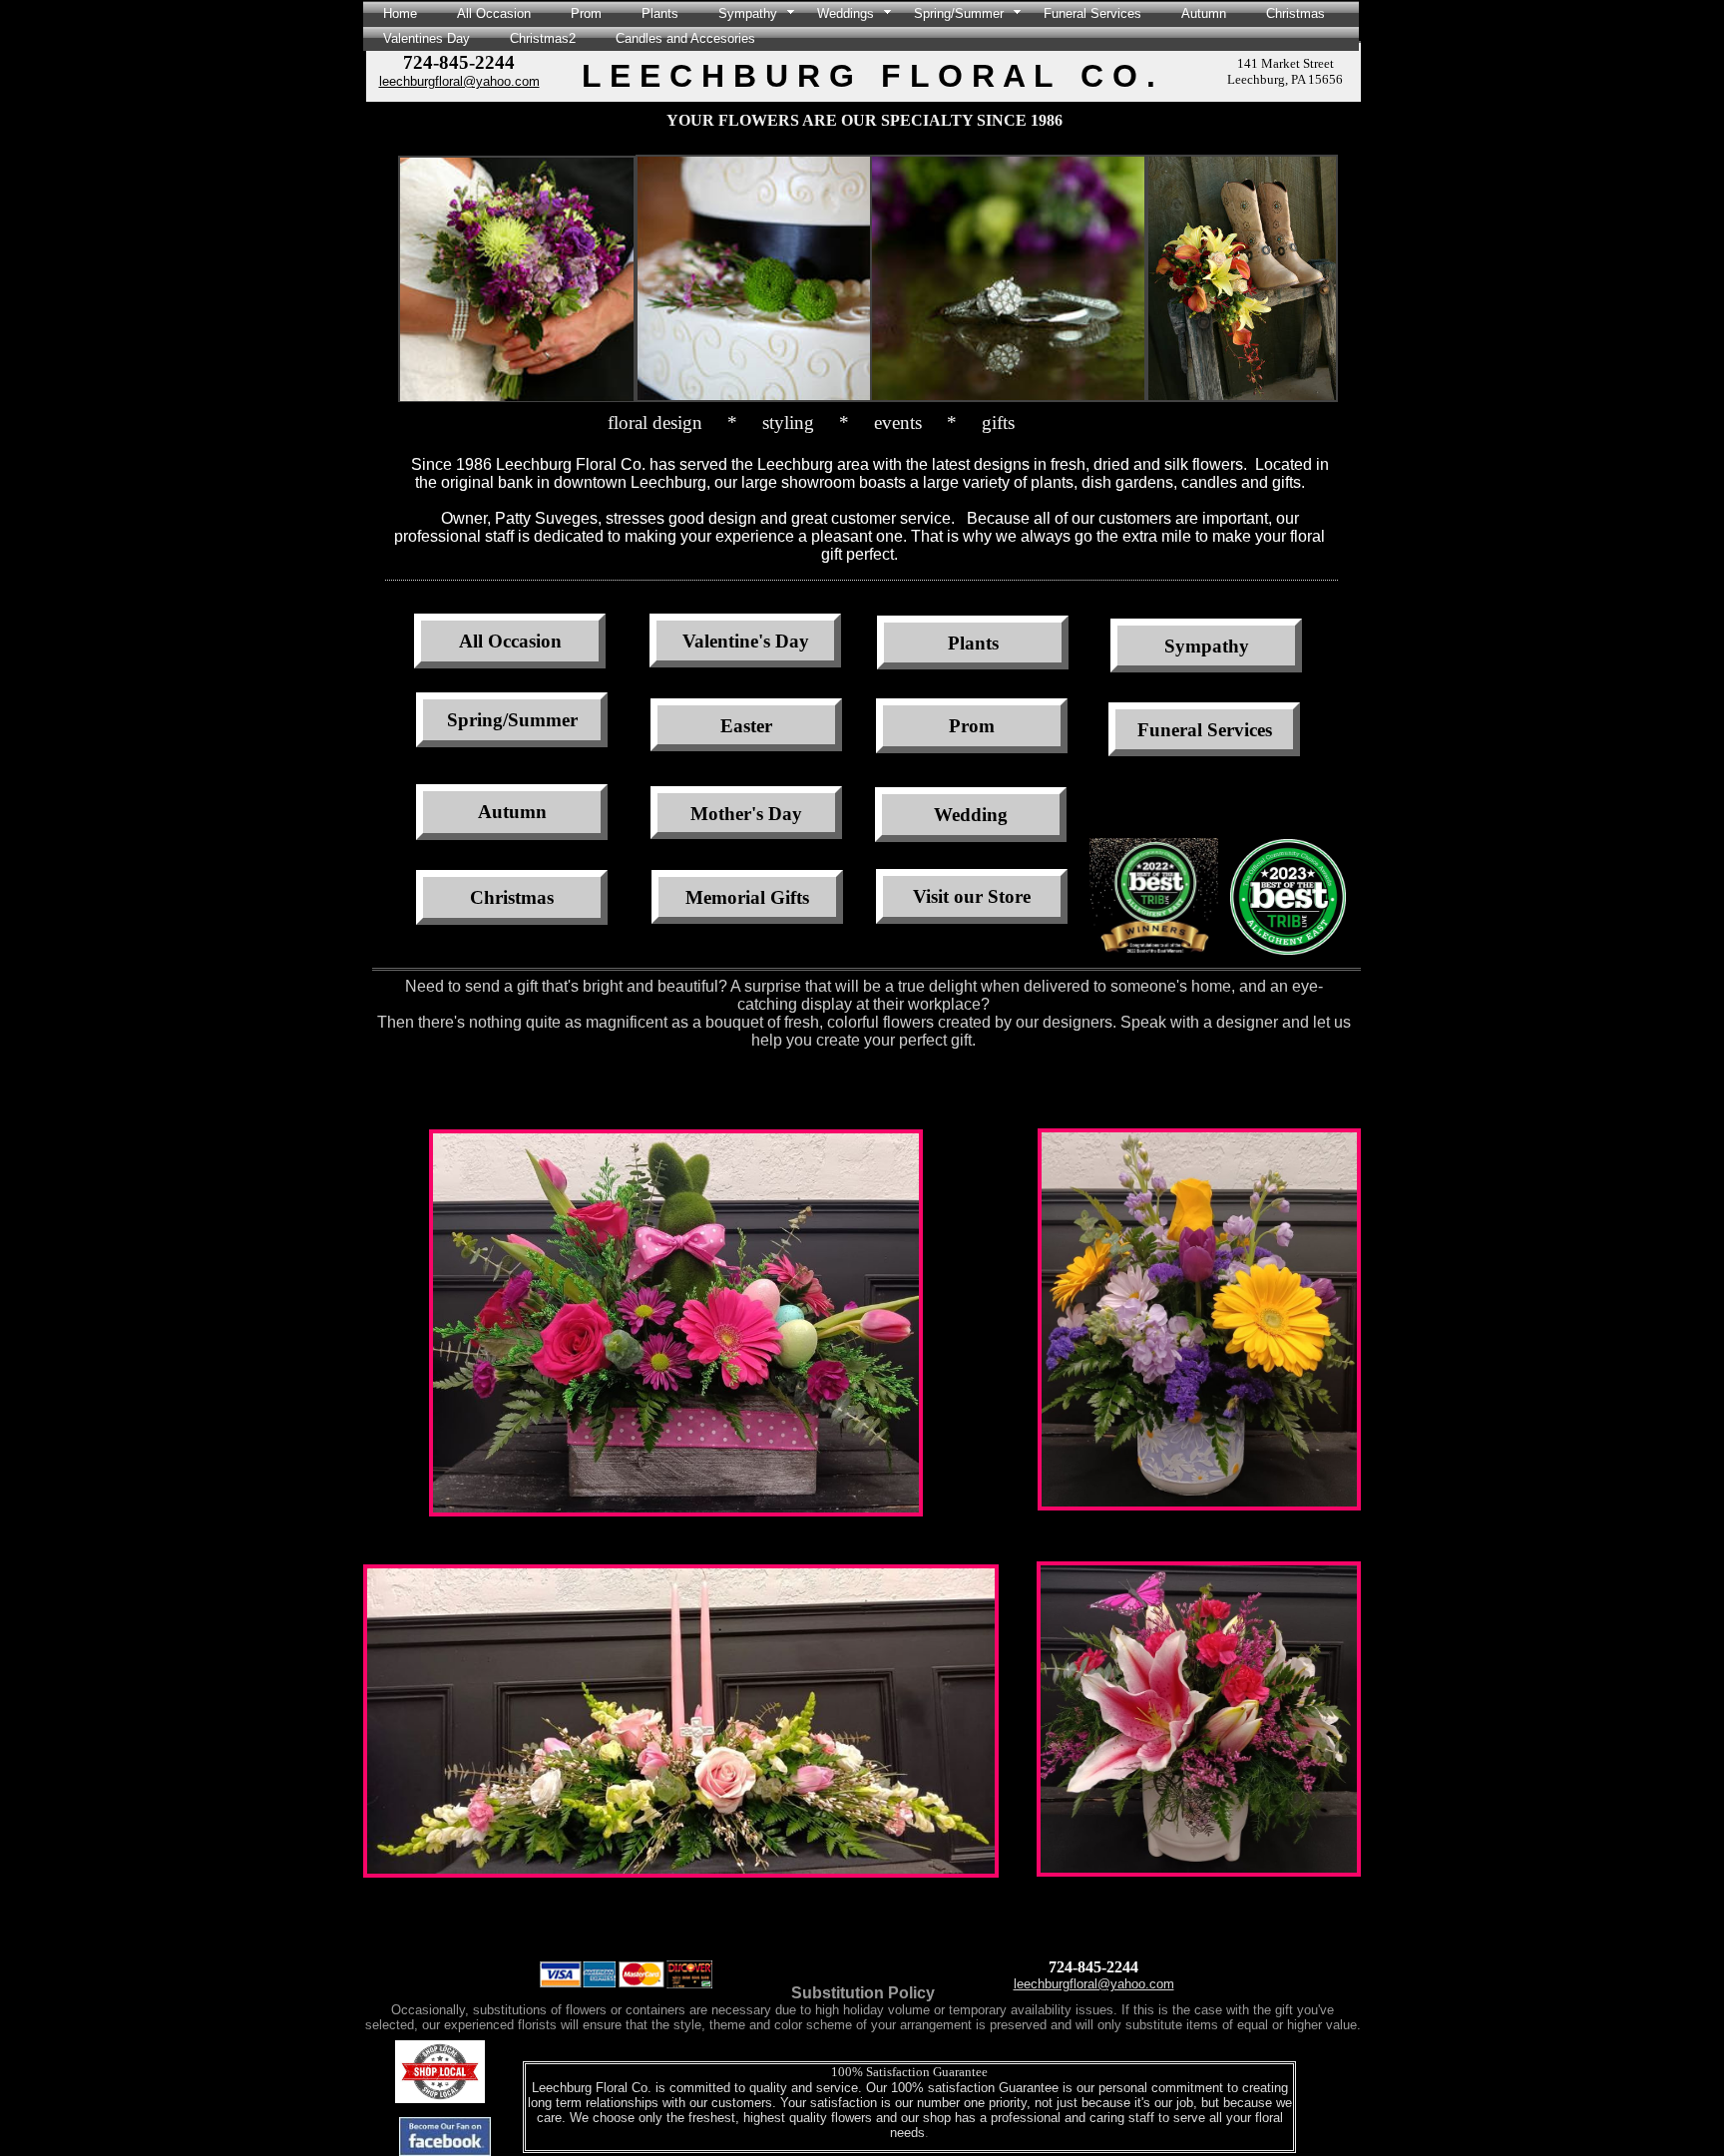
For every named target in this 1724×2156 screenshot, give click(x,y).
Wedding (971, 815)
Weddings (846, 13)
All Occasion (494, 13)
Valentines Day (427, 38)
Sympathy (748, 13)
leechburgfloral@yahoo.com (459, 81)
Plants (660, 13)
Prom (586, 13)
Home (400, 13)
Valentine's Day (746, 641)
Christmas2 (543, 38)
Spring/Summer (959, 13)
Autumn (1204, 13)
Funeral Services (1092, 13)
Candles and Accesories (685, 38)
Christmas (1295, 13)
